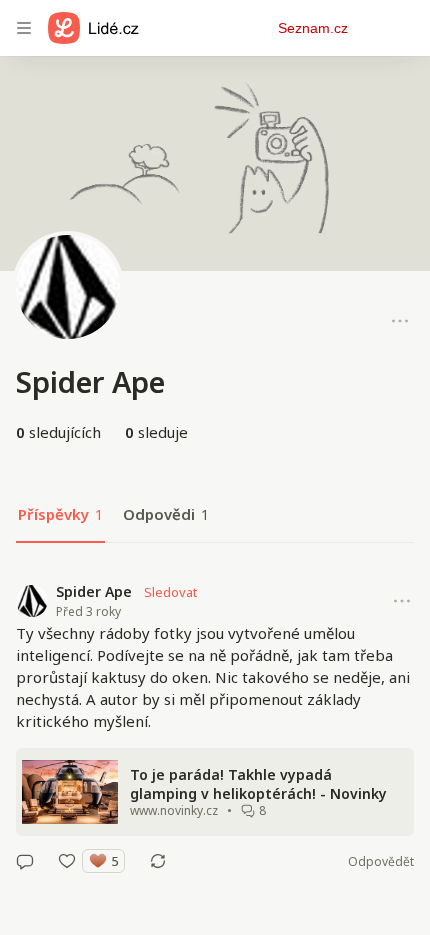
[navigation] (24, 28)
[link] (215, 727)
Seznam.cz (313, 28)
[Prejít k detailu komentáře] (25, 861)
